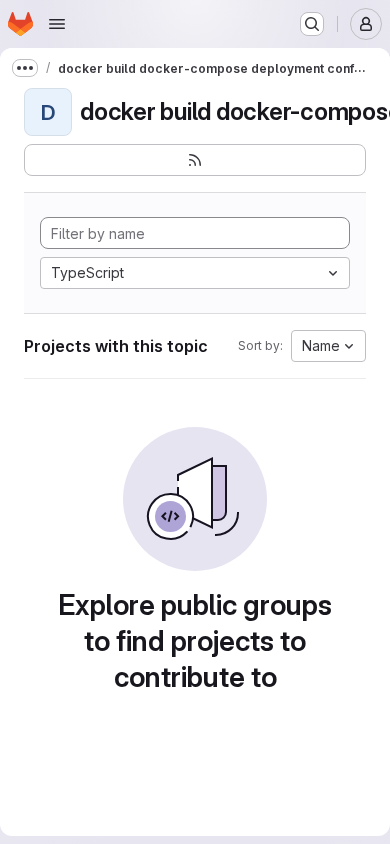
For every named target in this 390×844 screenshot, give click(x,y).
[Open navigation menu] (57, 24)
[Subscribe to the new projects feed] (195, 160)
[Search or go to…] (312, 24)
